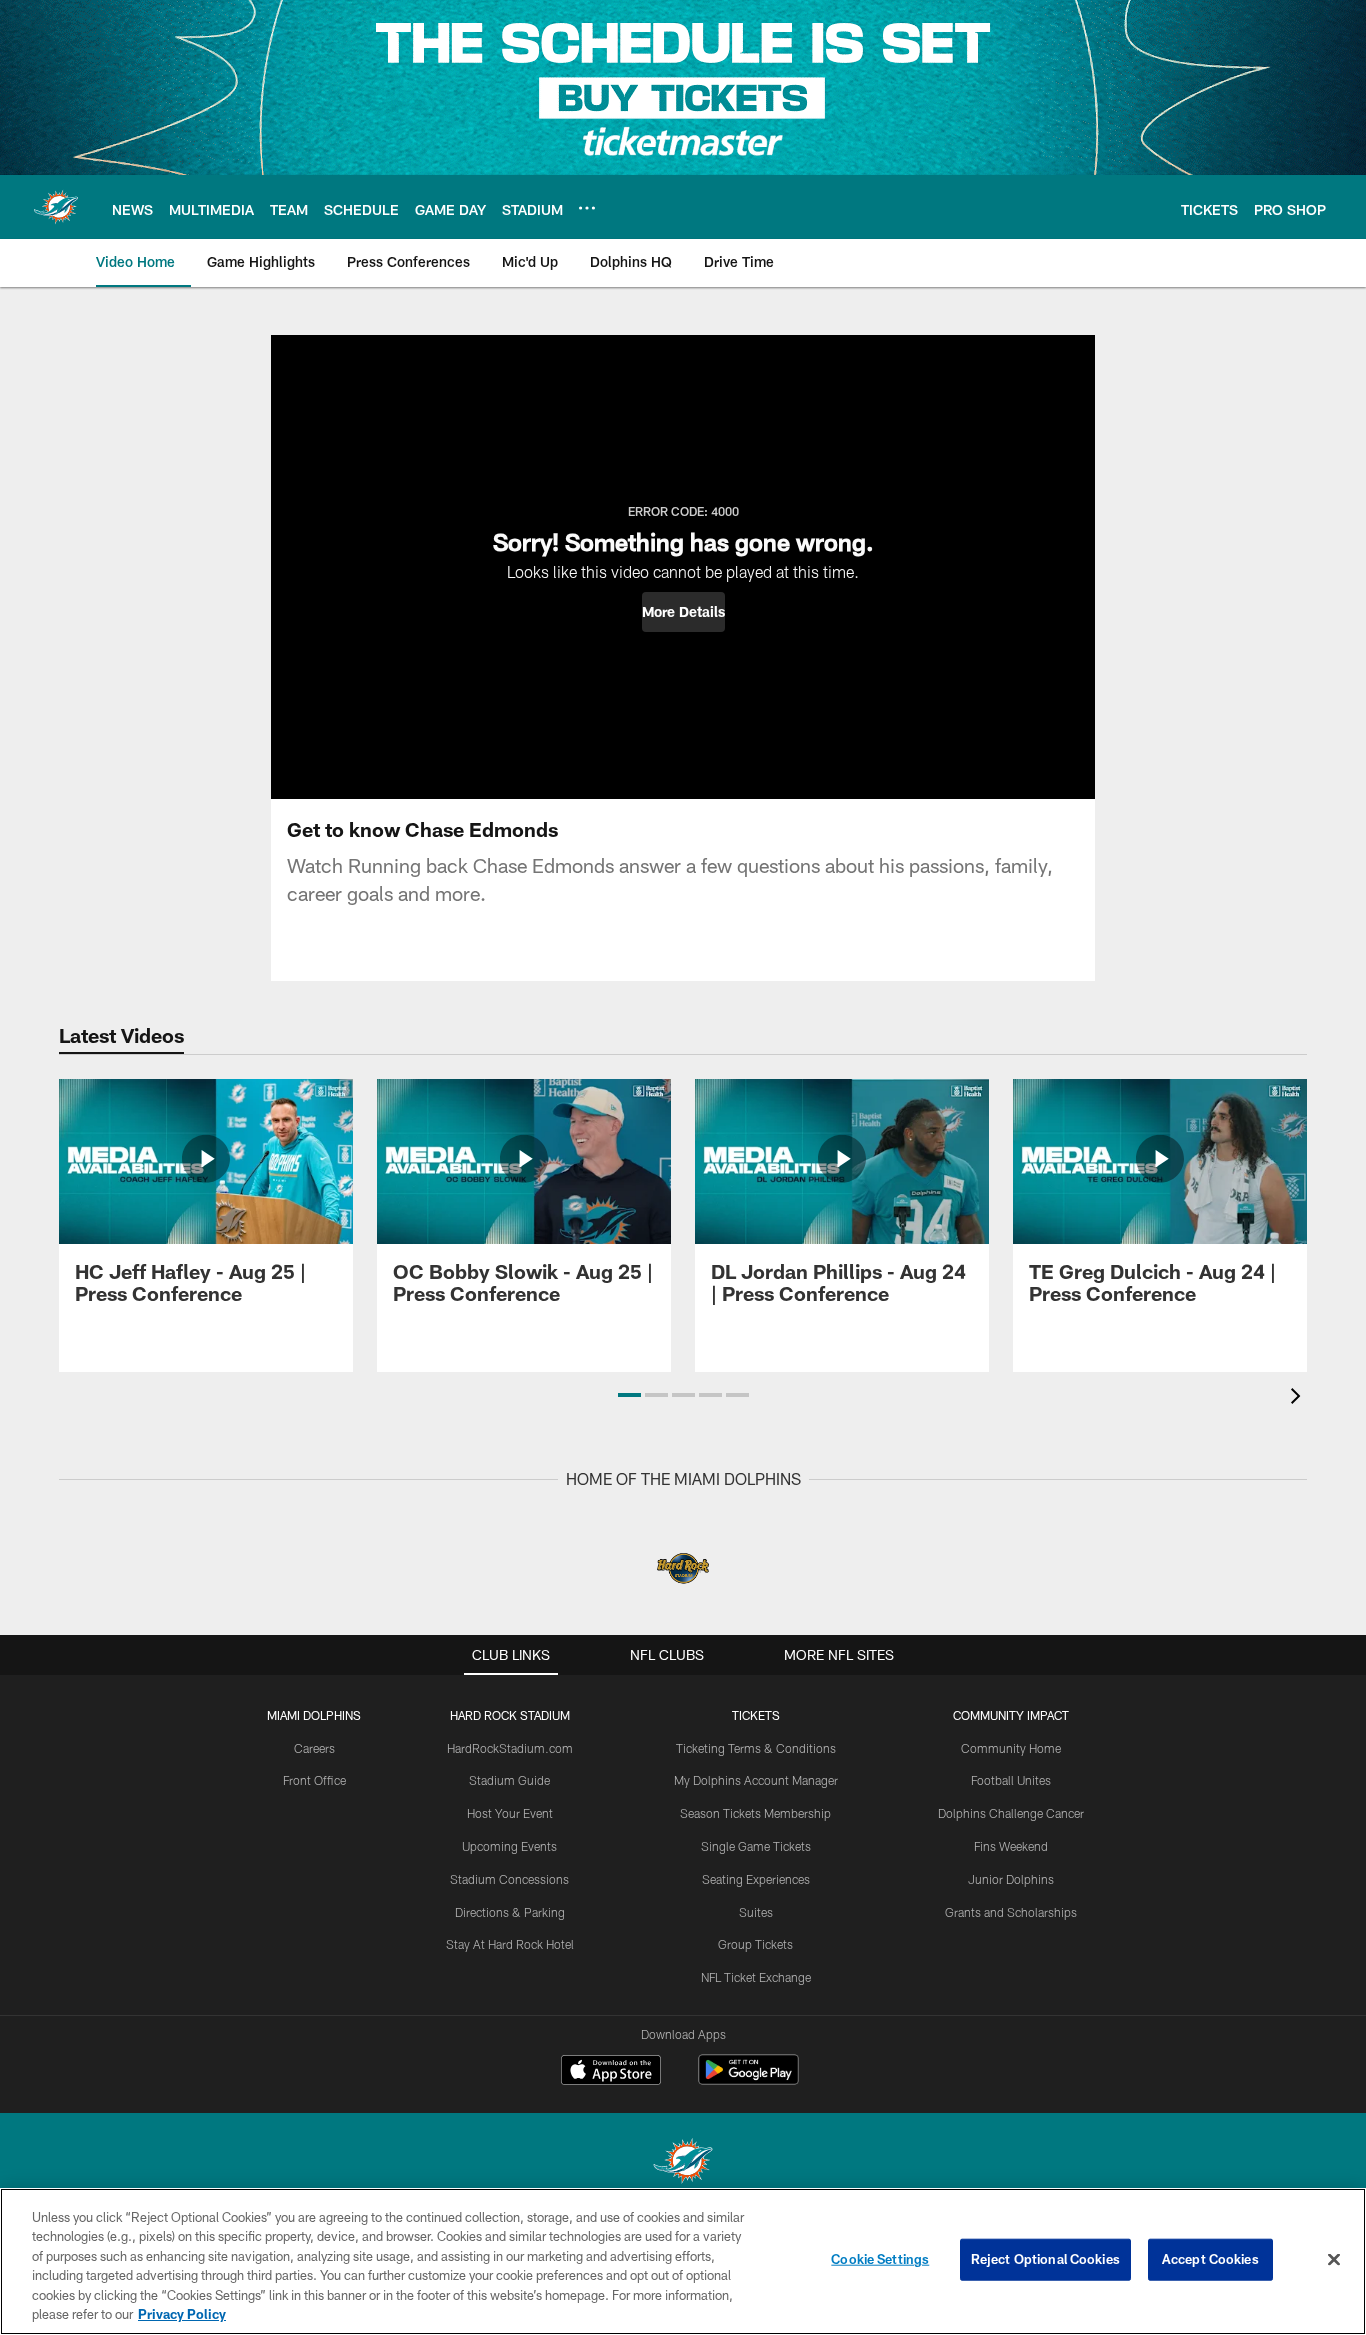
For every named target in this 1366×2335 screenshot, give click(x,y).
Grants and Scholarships (1011, 1912)
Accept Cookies (1210, 2259)
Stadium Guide (509, 1780)
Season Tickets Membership (755, 1813)
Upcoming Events (509, 1846)
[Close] (1334, 2260)
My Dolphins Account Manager (756, 1780)
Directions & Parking (510, 1912)
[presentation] (1299, 1398)
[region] (683, 2261)
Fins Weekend (1011, 1846)
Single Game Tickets (756, 1846)
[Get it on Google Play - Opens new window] (748, 2079)
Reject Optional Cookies (1045, 2259)
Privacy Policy (182, 2314)
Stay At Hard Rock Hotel (510, 1944)
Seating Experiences (756, 1879)
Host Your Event (510, 1813)
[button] (683, 612)
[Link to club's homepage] (56, 207)
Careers (314, 1748)
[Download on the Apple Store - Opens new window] (611, 2072)
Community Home (1011, 1748)
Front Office (314, 1780)
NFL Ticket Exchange (756, 1977)
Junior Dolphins (1011, 1879)
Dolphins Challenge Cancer (1011, 1813)
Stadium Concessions (509, 1879)
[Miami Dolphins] (683, 2163)
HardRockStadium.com (510, 1748)
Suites (756, 1912)
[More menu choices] (587, 208)
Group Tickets (755, 1944)
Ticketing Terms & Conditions (756, 1748)
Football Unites (1011, 1780)
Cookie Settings (880, 2259)
